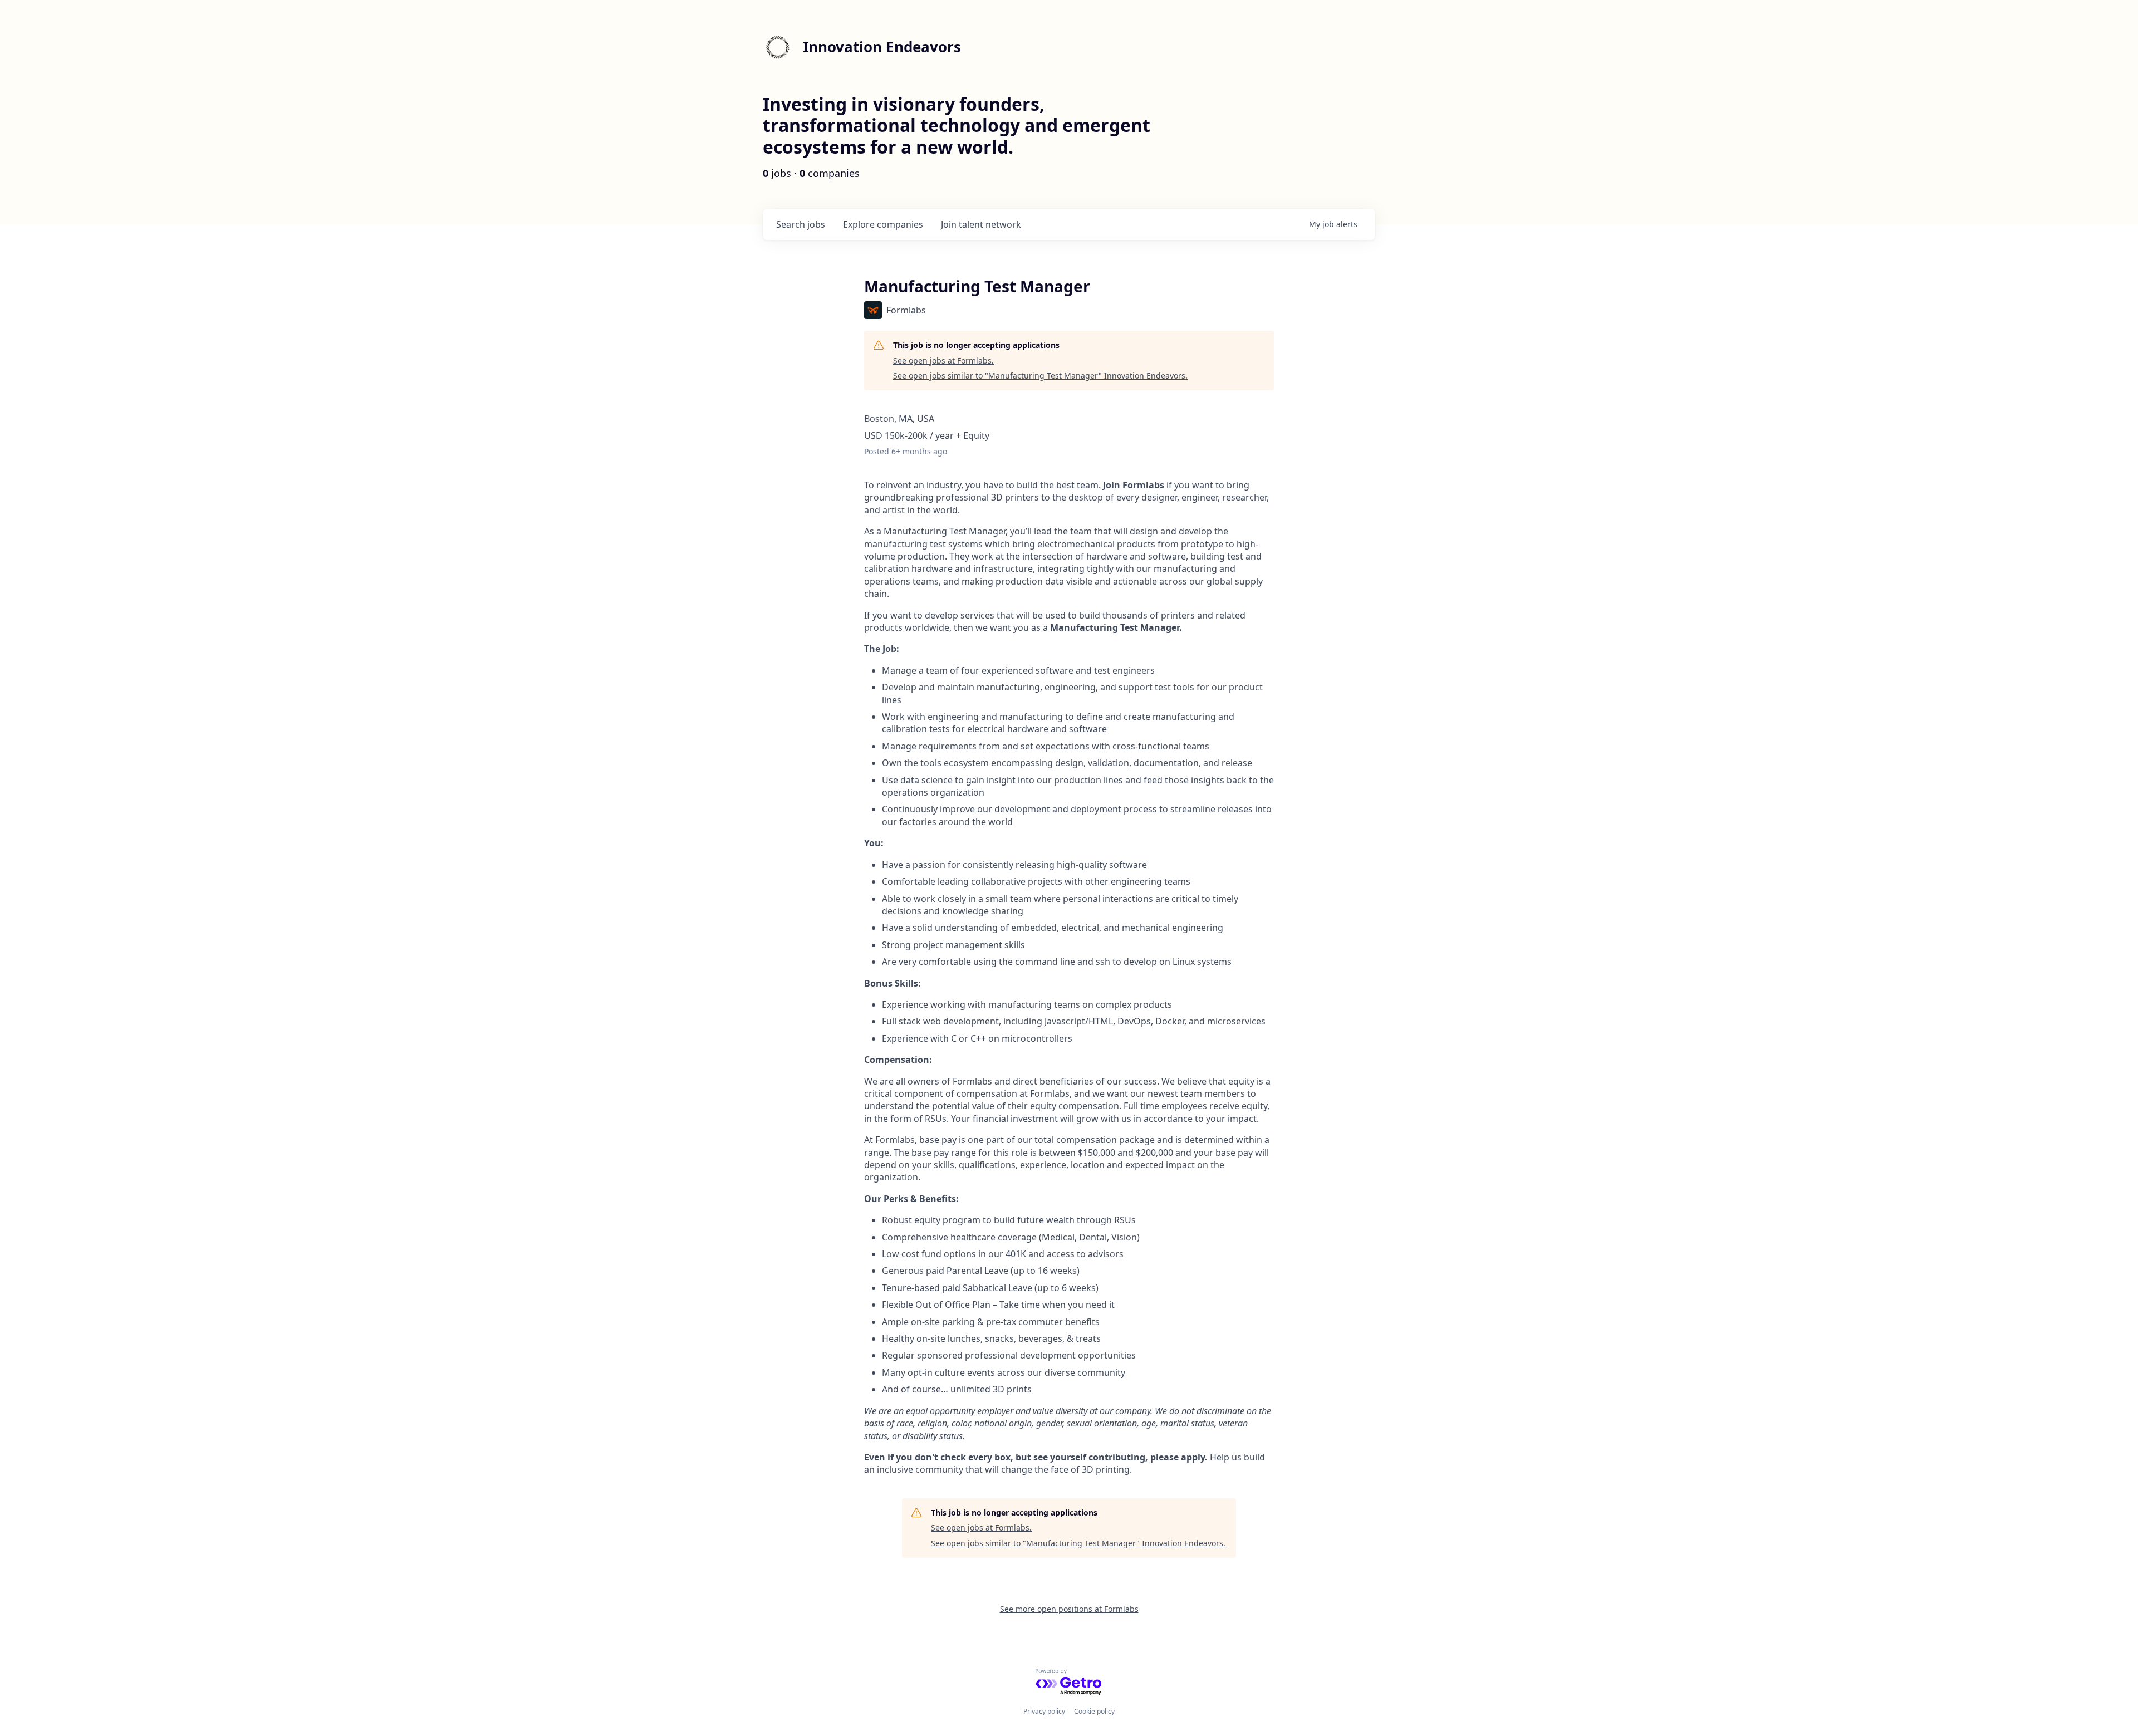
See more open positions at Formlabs (1069, 1609)
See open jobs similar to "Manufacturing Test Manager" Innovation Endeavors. (1040, 376)
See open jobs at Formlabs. (943, 361)
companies (883, 224)
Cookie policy (1094, 1711)
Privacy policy (1044, 1711)
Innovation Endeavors (882, 47)
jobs (801, 224)
